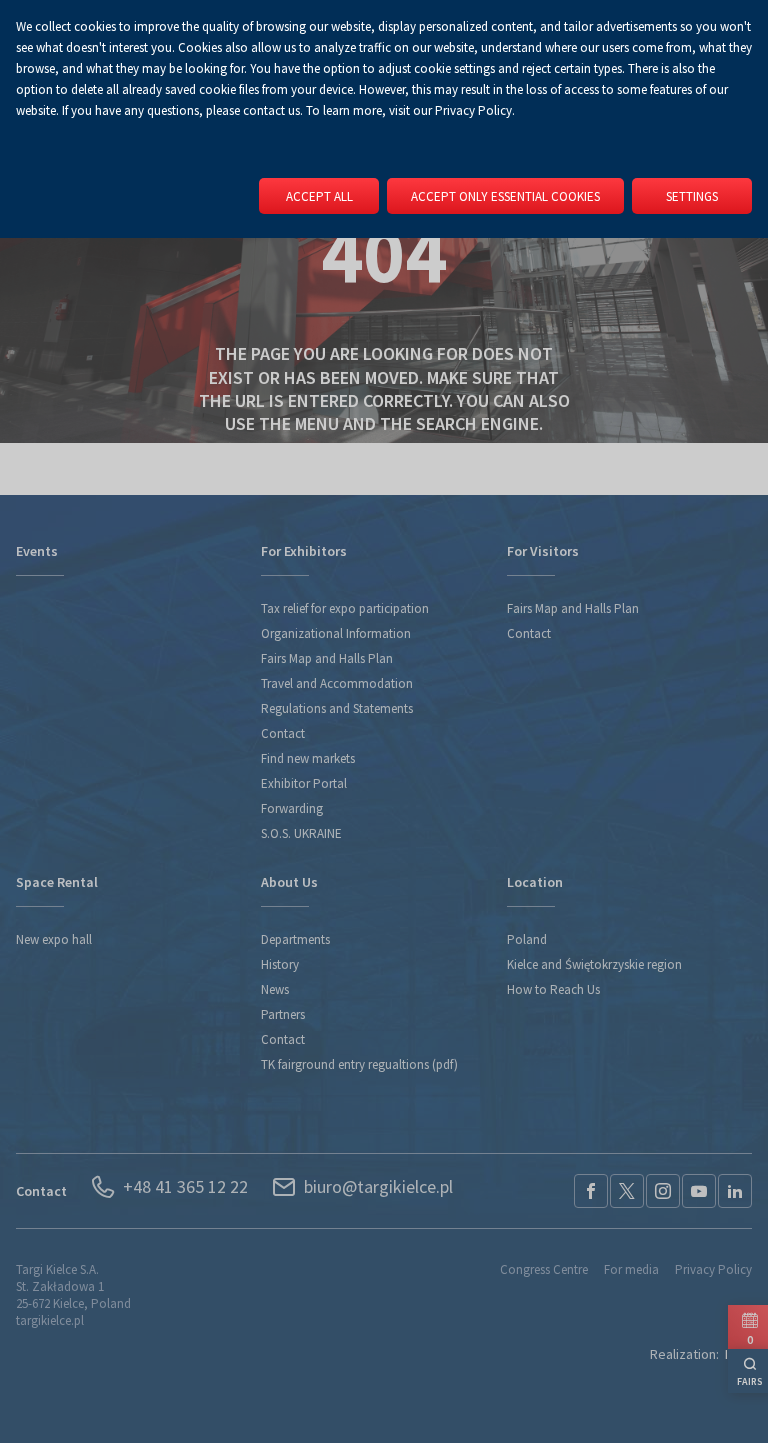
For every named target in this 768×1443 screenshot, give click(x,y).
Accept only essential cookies (505, 196)
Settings (692, 196)
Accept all (319, 196)
